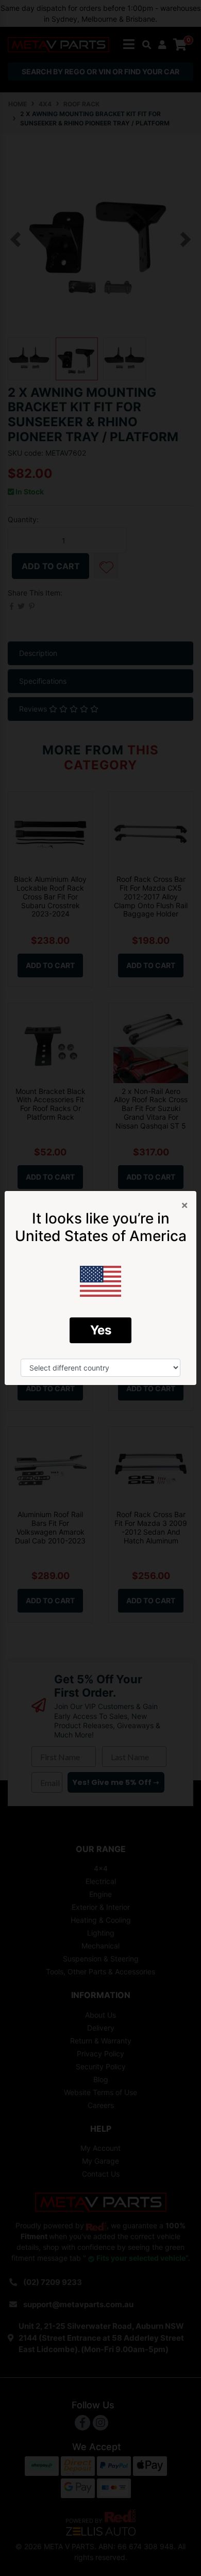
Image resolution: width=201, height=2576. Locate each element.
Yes (101, 1330)
